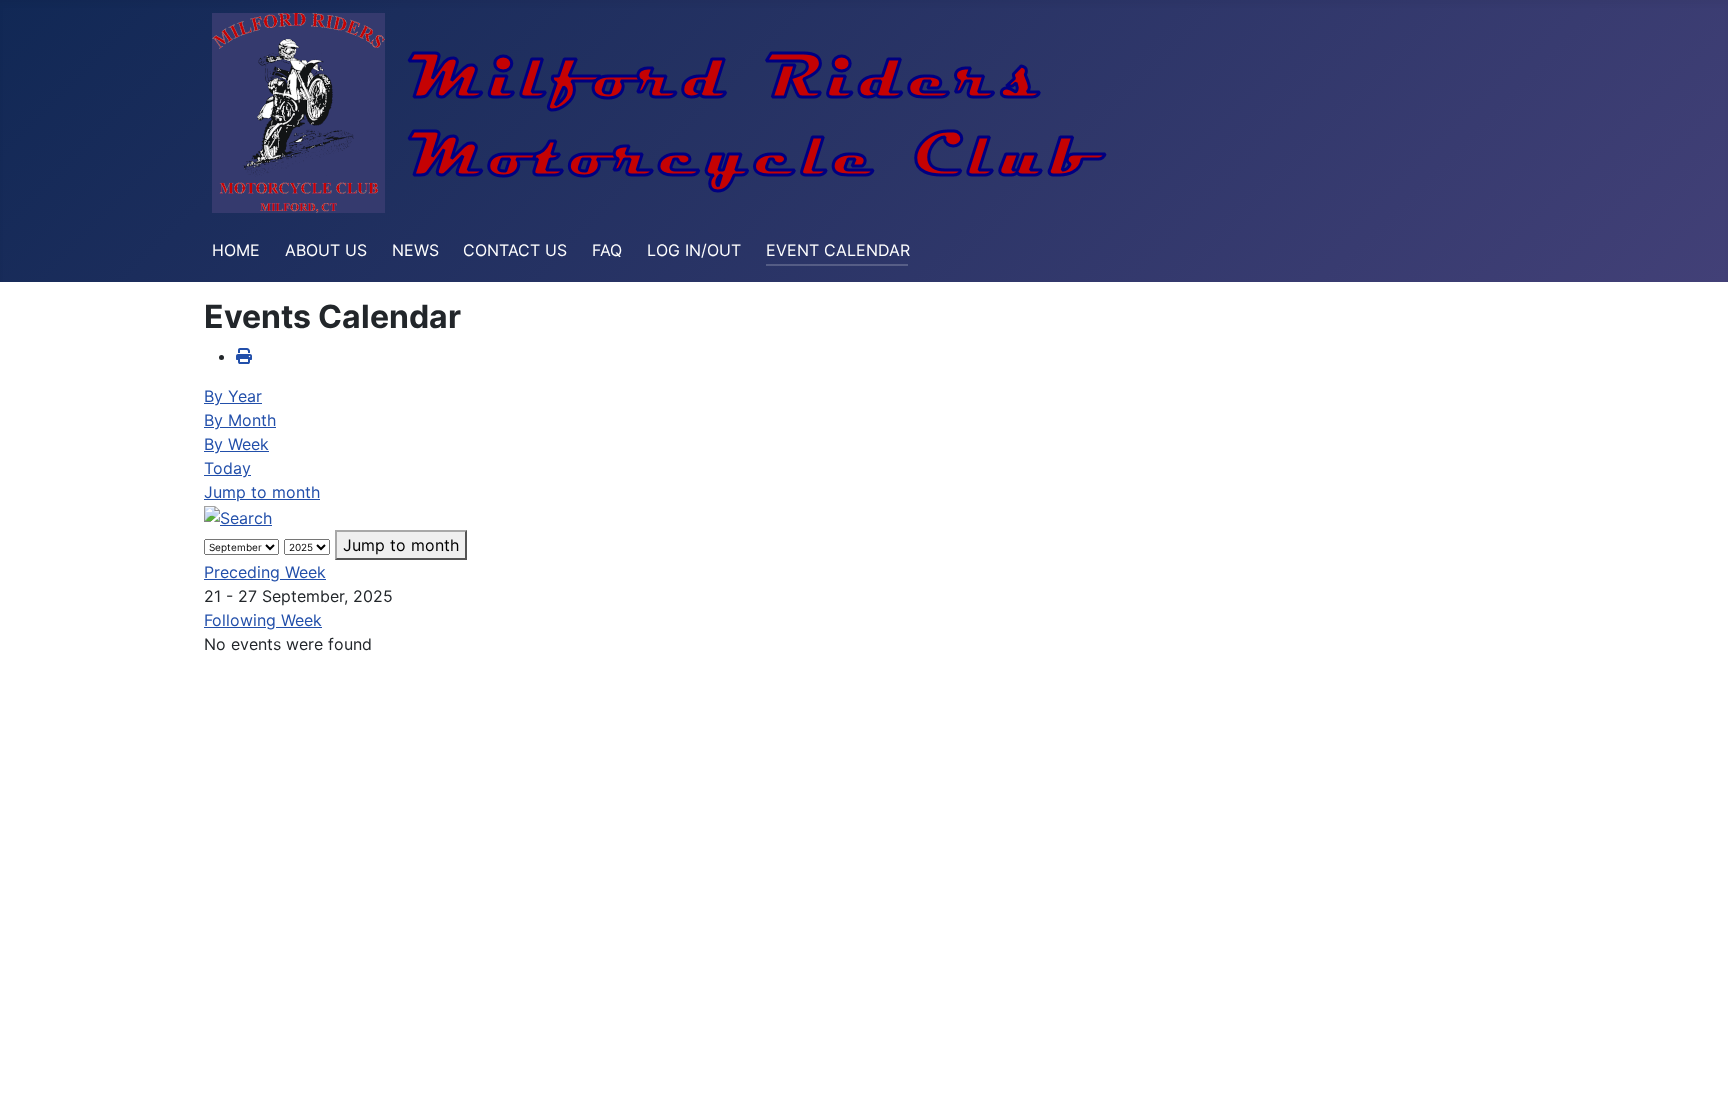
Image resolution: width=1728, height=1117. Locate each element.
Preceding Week (265, 572)
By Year (233, 396)
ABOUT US (326, 250)
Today (227, 468)
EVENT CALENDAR (838, 250)
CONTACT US (515, 250)
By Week (236, 444)
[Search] (238, 516)
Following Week (263, 620)
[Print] (244, 356)
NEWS (415, 250)
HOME (236, 250)
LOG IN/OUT (694, 250)
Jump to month (262, 492)
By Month (240, 420)
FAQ (607, 250)
